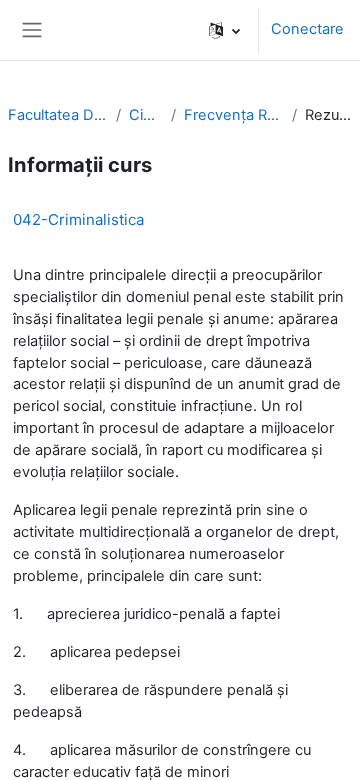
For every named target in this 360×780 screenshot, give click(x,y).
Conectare (307, 29)
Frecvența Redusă (234, 115)
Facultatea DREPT (58, 115)
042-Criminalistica (78, 219)
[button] (224, 30)
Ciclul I (146, 115)
